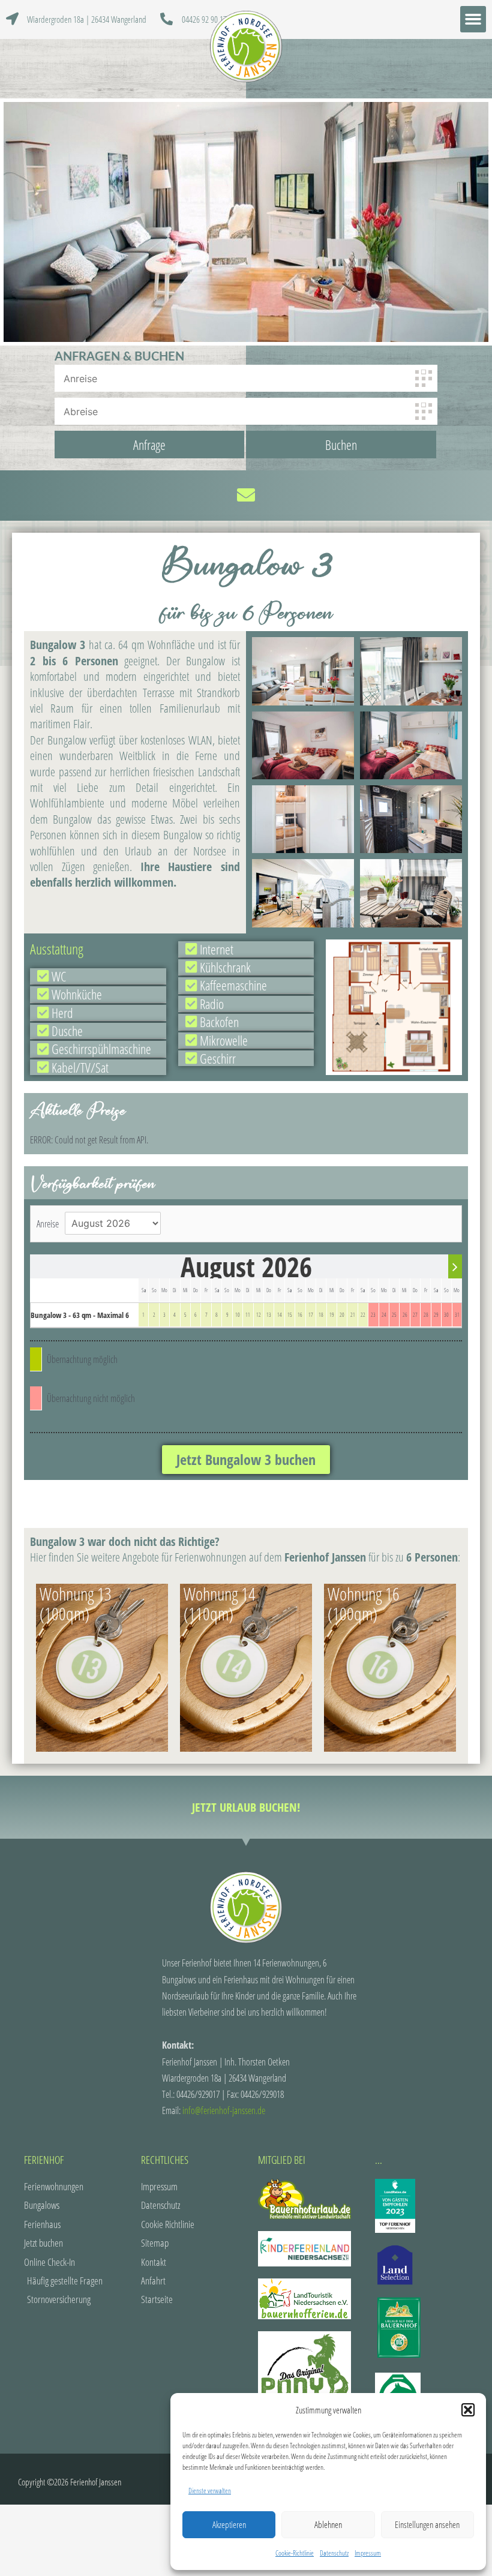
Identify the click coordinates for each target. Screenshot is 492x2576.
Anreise (48, 1224)
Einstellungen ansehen (427, 2524)
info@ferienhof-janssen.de (224, 2110)
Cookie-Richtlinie (295, 2553)
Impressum (368, 2553)
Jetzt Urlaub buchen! (246, 1807)
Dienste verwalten (210, 2491)
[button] (468, 2410)
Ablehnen (328, 2524)
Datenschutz (334, 2553)
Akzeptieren (229, 2524)
